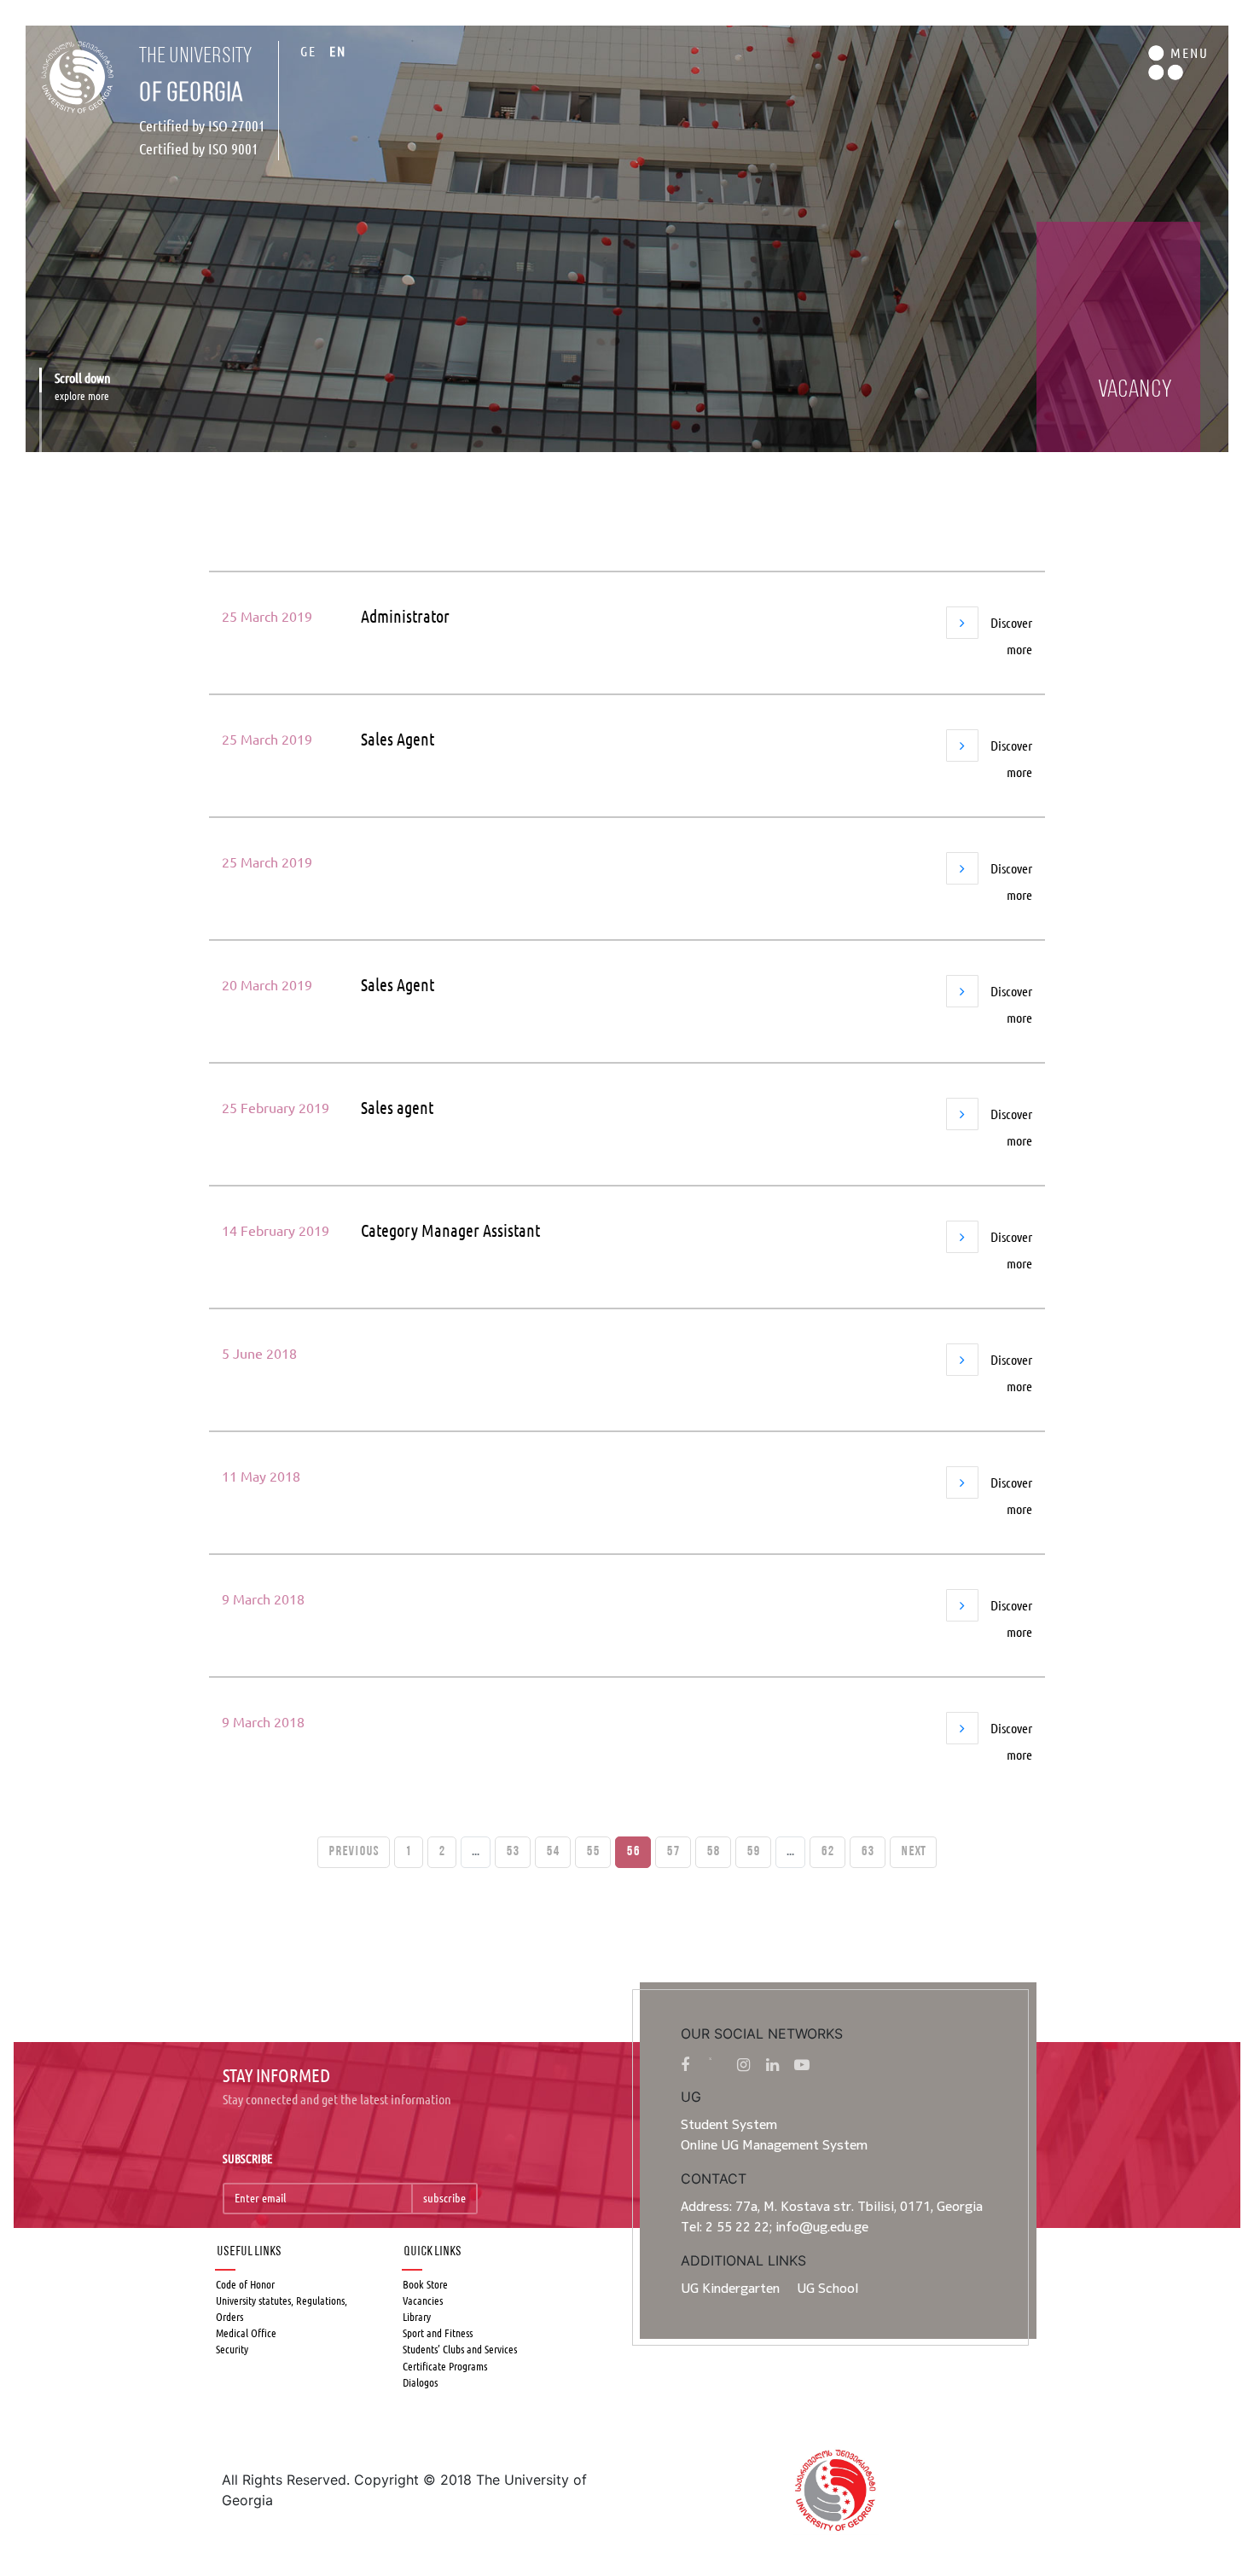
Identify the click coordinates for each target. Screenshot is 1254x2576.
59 (753, 1852)
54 (553, 1852)
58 (713, 1852)
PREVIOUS (354, 1852)
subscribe (444, 2198)
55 (593, 1852)
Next (913, 1852)
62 (827, 1852)
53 (513, 1852)
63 (868, 1852)
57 (673, 1852)
